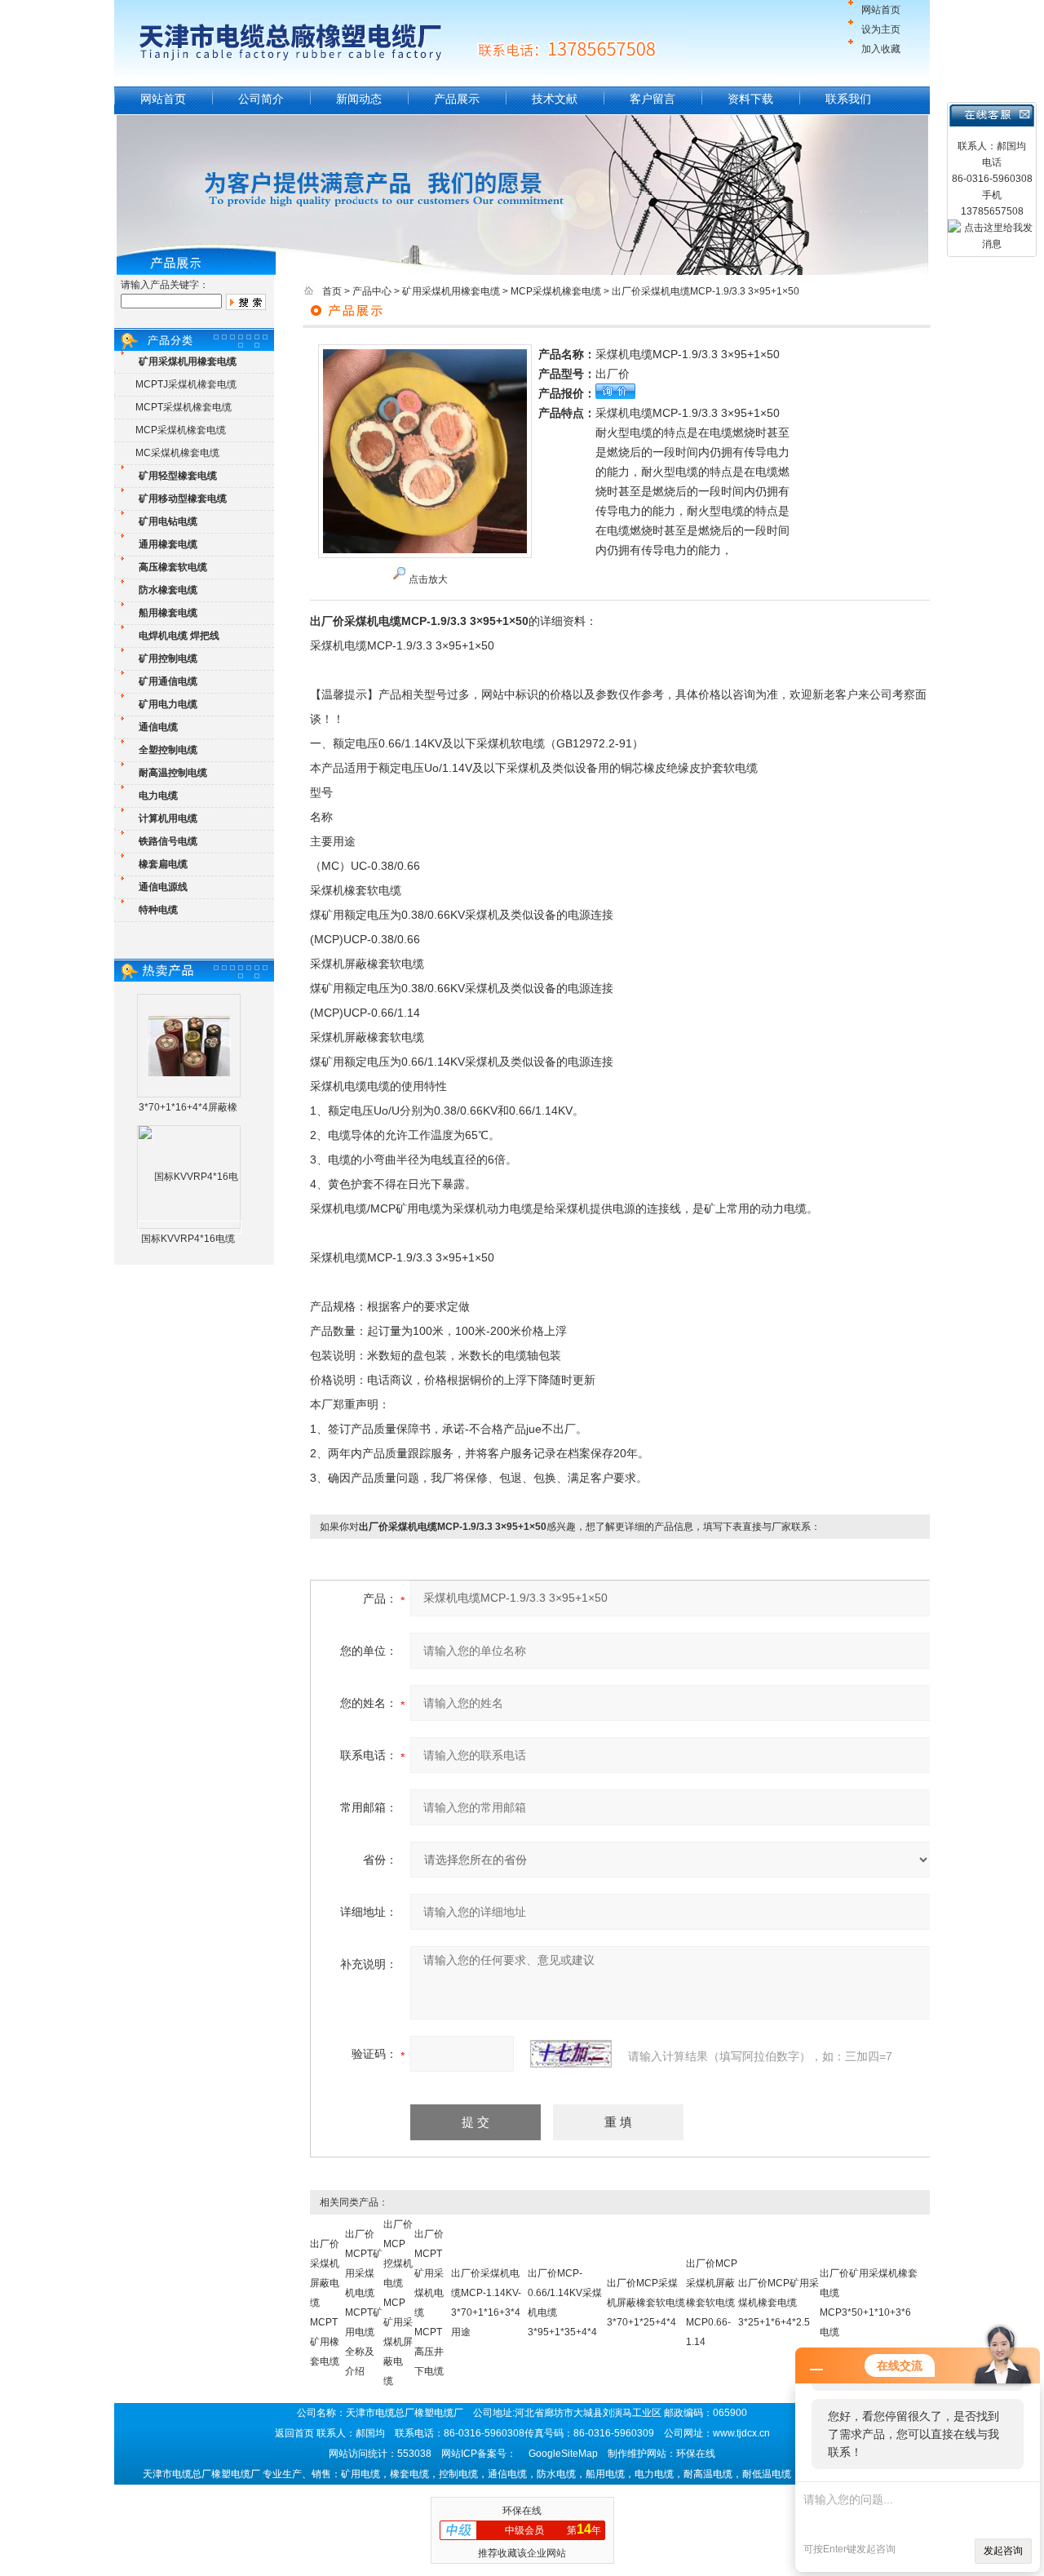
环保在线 (522, 2511)
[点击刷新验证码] (571, 2054)
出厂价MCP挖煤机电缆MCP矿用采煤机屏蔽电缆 (398, 2303)
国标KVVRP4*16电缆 (188, 1239)
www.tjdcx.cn (741, 2433)
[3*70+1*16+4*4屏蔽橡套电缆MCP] (189, 1045)
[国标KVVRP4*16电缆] (190, 1227)
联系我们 (848, 99)
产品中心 (372, 291)
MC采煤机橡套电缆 (177, 453)
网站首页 (881, 10)
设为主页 (881, 29)
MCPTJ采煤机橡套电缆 (186, 384)
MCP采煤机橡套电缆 (181, 430)
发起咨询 (1003, 2551)
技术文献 (555, 99)
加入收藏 (881, 49)
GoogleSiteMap (563, 2454)
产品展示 (457, 99)
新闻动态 (359, 99)
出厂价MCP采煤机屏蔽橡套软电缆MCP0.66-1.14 (712, 2303)
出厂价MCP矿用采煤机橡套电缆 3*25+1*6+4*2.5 (779, 2303)
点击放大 (428, 579)
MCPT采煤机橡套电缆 (184, 407)
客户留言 (652, 99)
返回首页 (294, 2433)
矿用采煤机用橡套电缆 (451, 291)
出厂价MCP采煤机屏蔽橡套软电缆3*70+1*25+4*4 (646, 2303)
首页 (332, 291)
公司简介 (261, 99)
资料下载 (750, 99)
